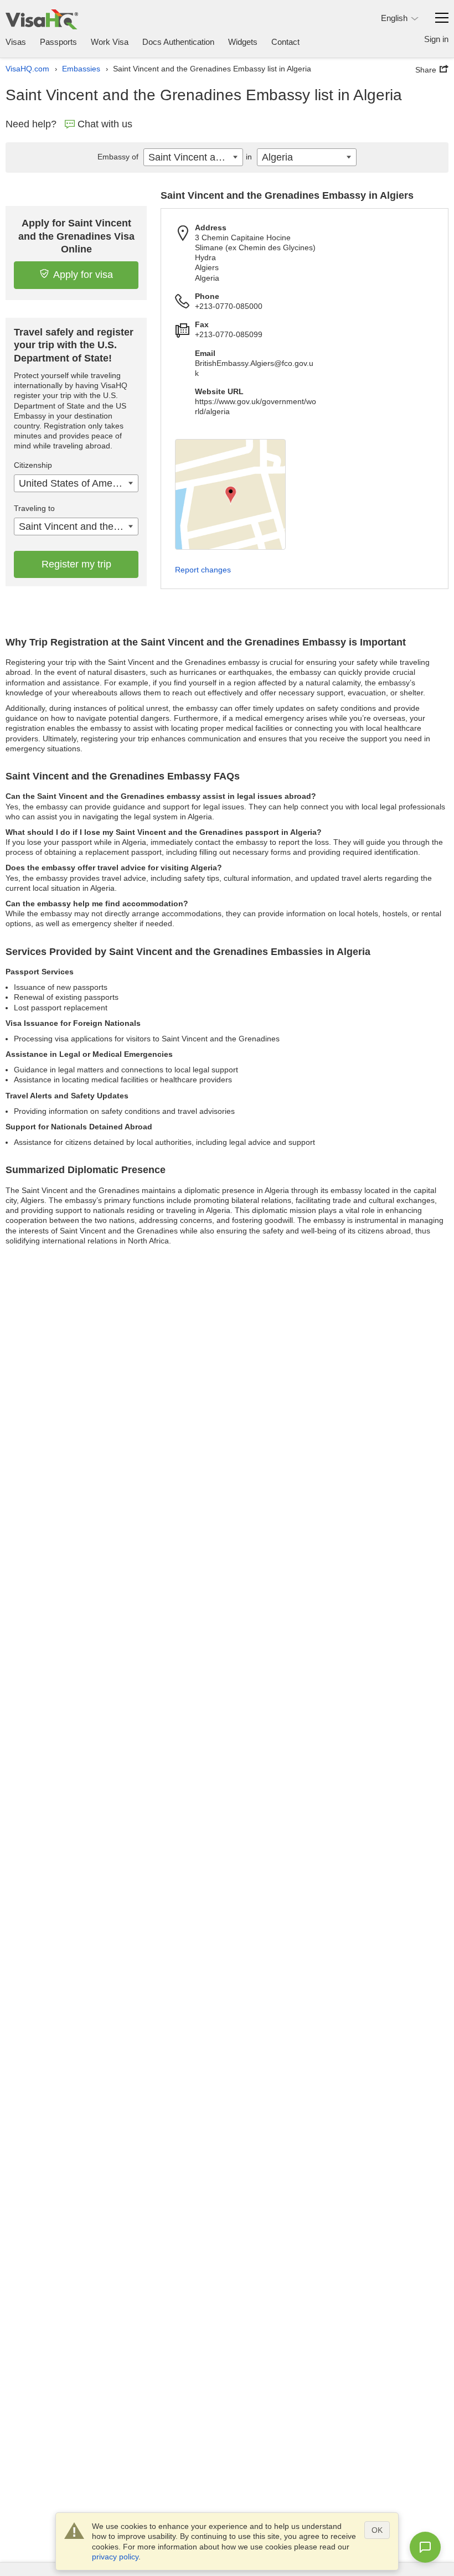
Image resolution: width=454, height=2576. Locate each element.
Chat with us (105, 124)
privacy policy (115, 2557)
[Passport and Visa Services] (42, 19)
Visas (16, 42)
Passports (58, 42)
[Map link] (230, 494)
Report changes (203, 570)
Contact (285, 42)
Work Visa (110, 42)
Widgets (243, 42)
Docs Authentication (178, 42)
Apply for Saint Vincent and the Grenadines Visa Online (76, 236)
